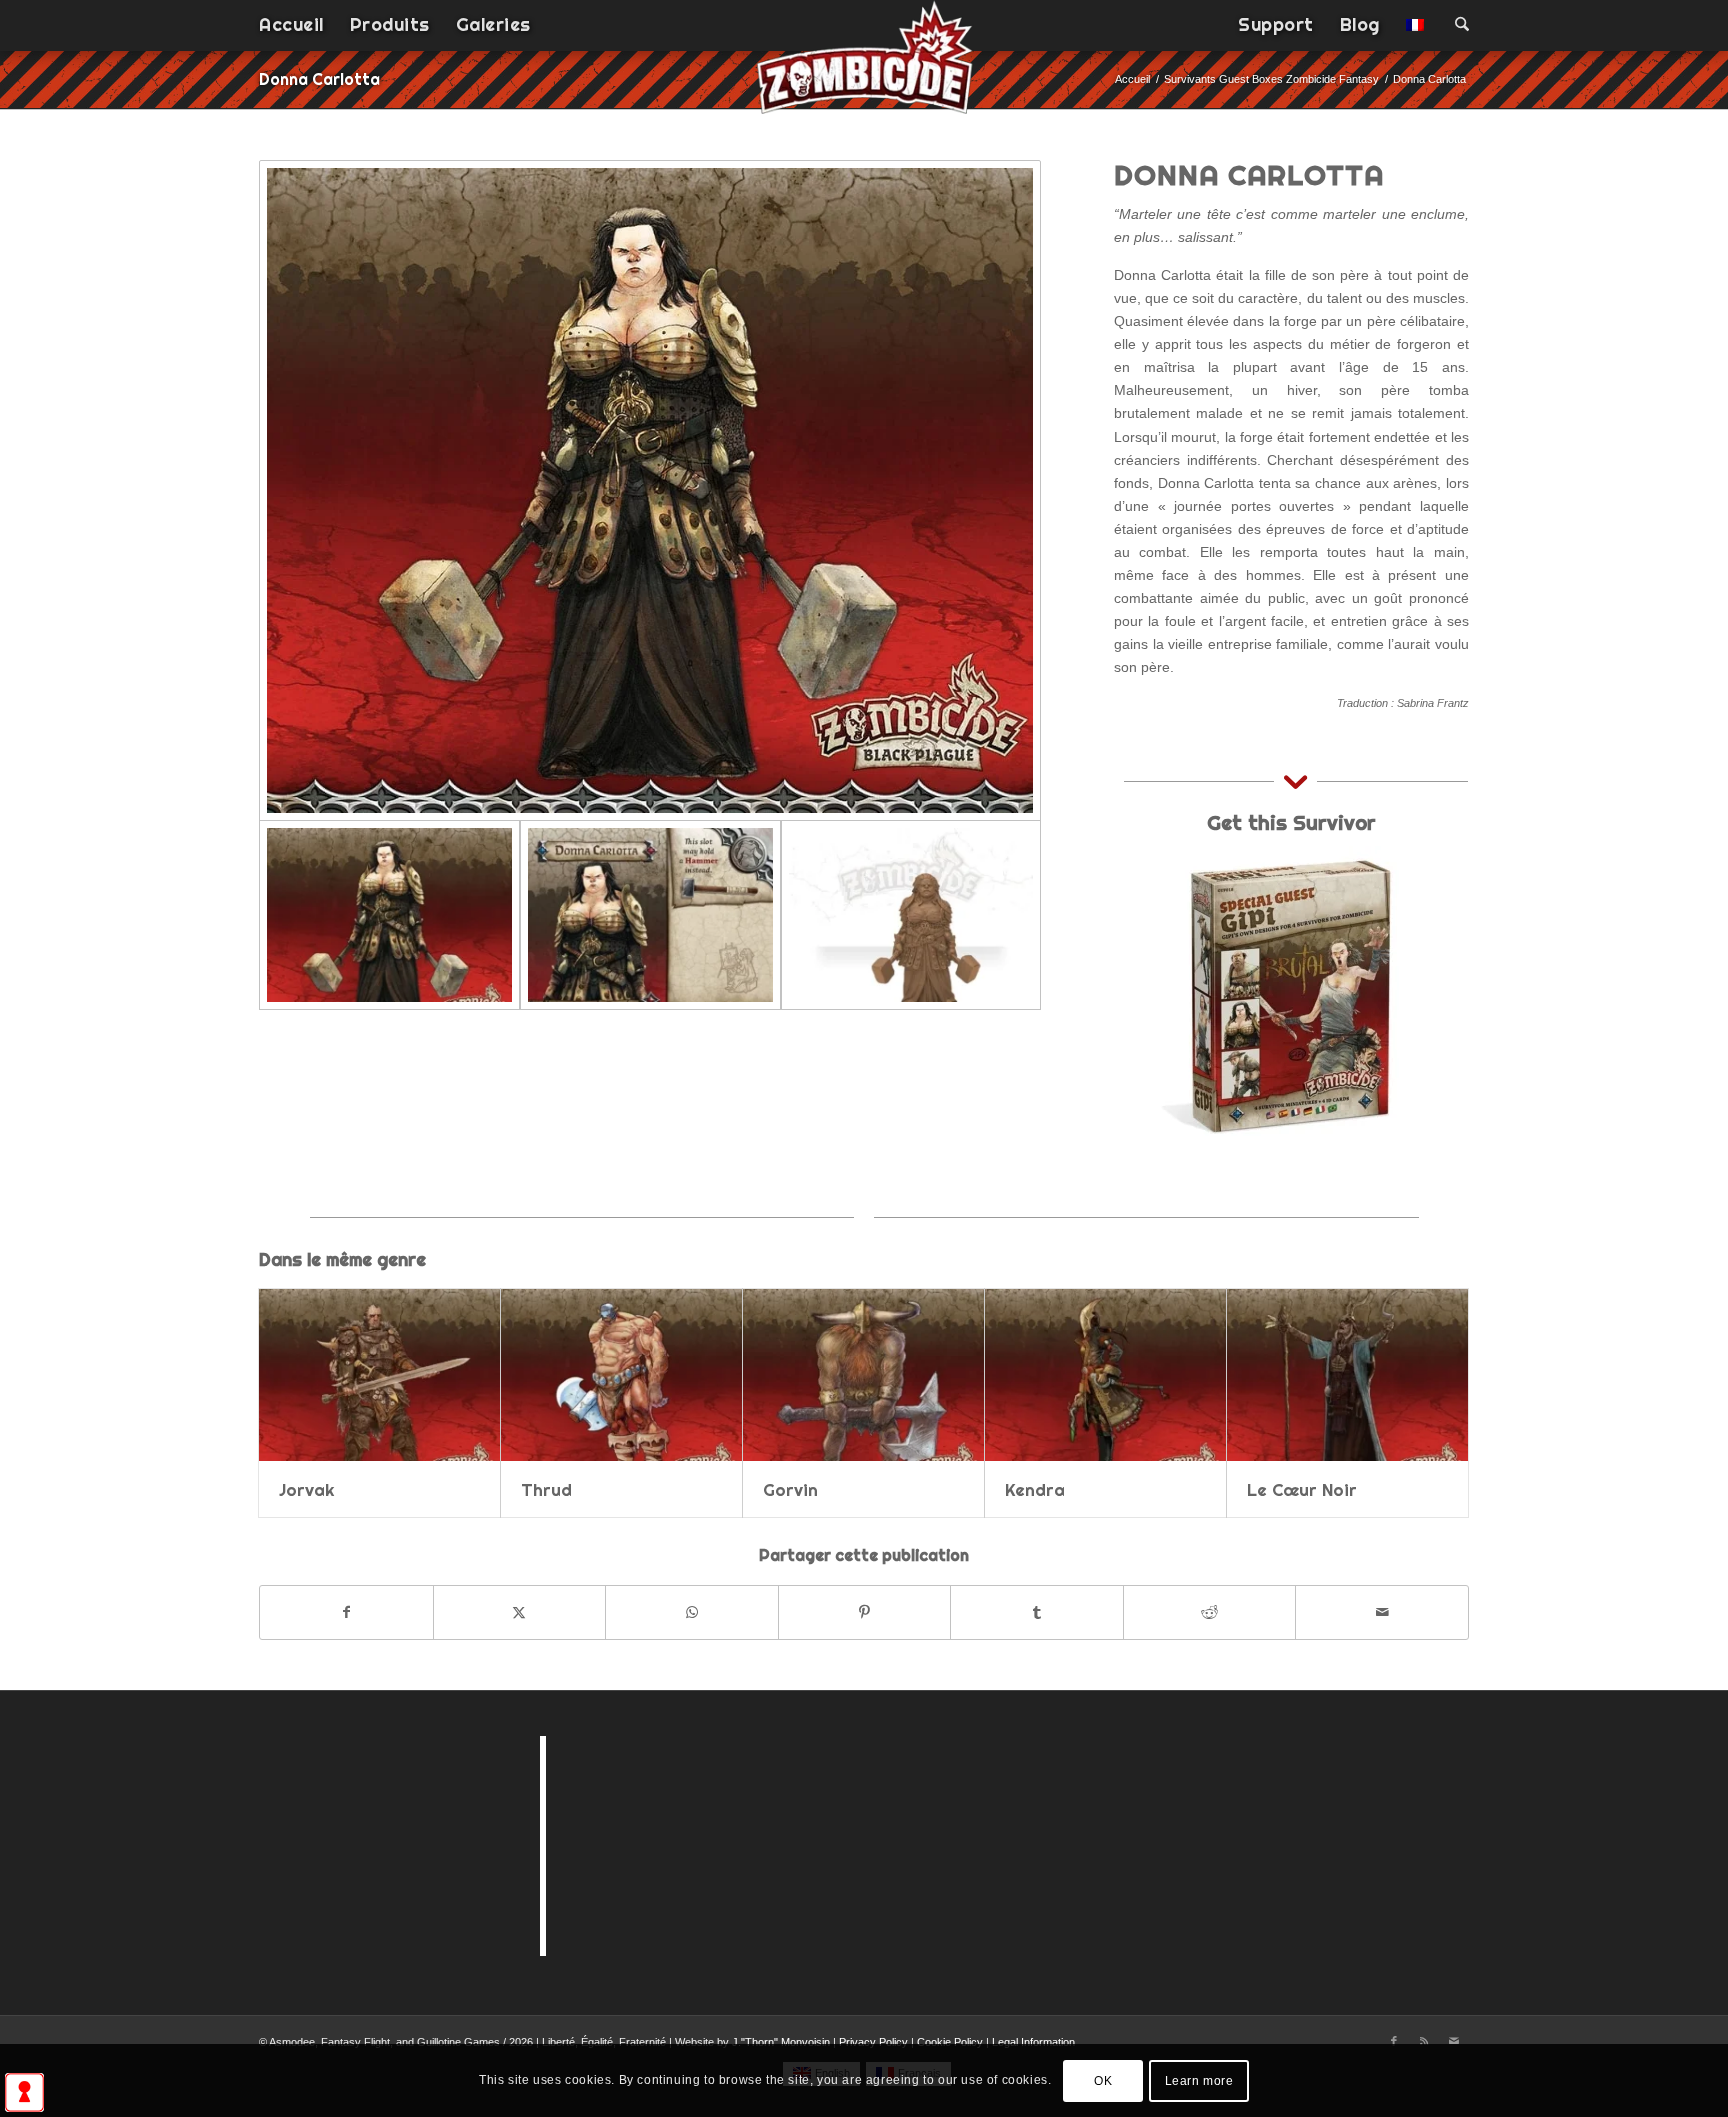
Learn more (1199, 2080)
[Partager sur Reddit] (1210, 1612)
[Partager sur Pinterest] (865, 1612)
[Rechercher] (1455, 25)
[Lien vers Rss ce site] (1424, 2041)
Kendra (1035, 1489)
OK (1103, 2080)
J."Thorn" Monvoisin (781, 2042)
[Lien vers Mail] (1454, 2041)
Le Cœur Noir (1302, 1489)
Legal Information (1033, 2042)
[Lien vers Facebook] (1394, 2041)
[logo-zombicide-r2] (864, 70)
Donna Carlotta (319, 79)
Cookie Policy (950, 2042)
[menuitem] (291, 25)
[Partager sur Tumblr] (1037, 1612)
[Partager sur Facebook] (346, 1612)
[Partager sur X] (520, 1612)
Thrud (546, 1489)
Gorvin (790, 1489)
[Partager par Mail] (1382, 1612)
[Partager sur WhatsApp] (692, 1612)
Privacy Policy (873, 2042)
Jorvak (306, 1489)
